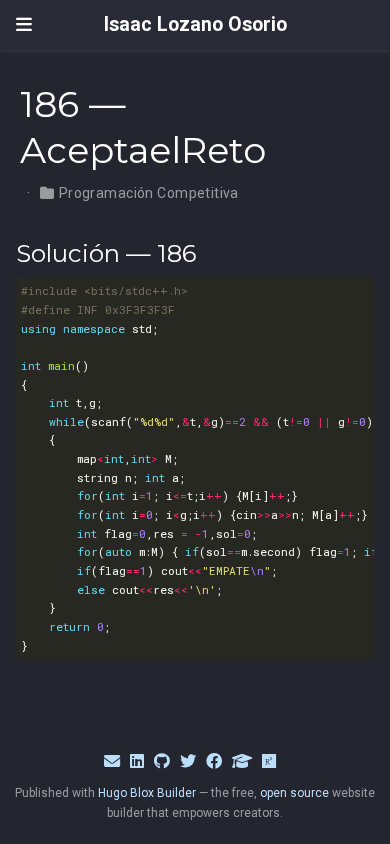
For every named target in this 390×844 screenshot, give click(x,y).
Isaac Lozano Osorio (195, 24)
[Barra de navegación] (24, 24)
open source (294, 793)
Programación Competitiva (149, 193)
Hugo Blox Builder (147, 793)
